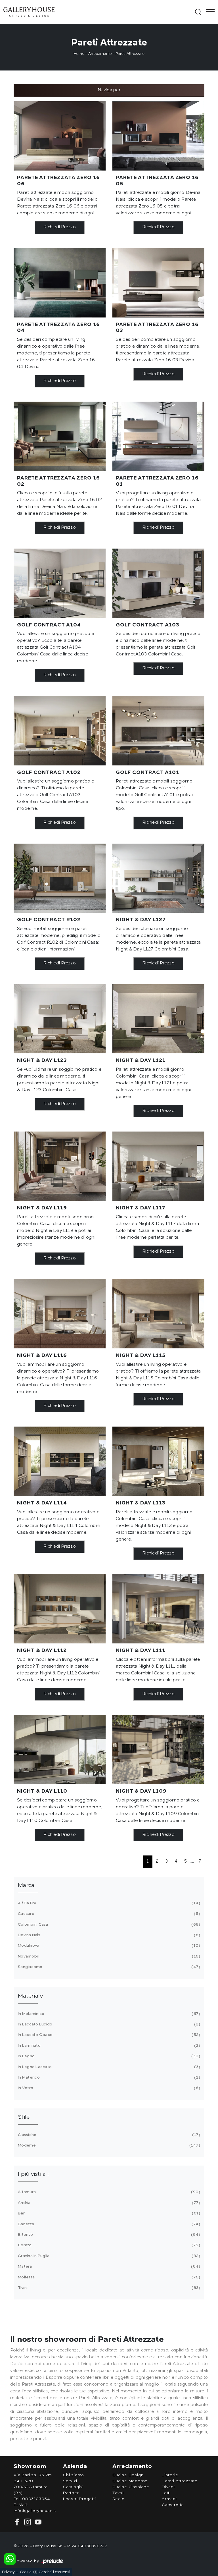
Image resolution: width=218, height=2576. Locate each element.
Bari (108, 2213)
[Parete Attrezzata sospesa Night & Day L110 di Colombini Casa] (60, 1749)
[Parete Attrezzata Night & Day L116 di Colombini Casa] (60, 1314)
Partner (71, 2493)
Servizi (70, 2481)
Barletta (108, 2224)
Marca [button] (26, 1886)
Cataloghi (73, 2487)
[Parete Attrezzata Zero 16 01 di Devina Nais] (158, 436)
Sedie (119, 2499)
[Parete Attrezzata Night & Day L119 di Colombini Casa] (60, 1166)
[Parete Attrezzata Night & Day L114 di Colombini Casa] (60, 1461)
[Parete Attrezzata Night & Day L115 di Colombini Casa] (158, 1314)
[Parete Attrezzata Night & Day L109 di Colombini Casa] (158, 1749)
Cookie (26, 2572)
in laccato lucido (108, 2024)
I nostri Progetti (79, 2499)
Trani (108, 2288)
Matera (108, 2266)
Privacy (8, 2572)
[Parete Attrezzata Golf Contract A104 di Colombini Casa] (60, 583)
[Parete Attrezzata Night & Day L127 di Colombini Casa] (158, 878)
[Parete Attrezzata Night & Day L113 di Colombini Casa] (158, 1461)
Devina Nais (108, 1935)
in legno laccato (108, 2067)
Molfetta (108, 2277)
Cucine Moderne (130, 2481)
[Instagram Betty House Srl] (27, 2522)
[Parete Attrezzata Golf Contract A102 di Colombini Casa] (60, 731)
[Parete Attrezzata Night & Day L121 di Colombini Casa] (158, 1019)
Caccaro (108, 1914)
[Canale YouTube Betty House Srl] (37, 2522)
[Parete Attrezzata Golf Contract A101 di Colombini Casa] (158, 731)
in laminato (108, 2046)
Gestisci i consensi (54, 2572)
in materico (108, 2077)
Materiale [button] (30, 1996)
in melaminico (108, 2014)
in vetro (108, 2088)
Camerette (173, 2505)
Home (79, 54)
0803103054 (36, 2499)
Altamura (108, 2192)
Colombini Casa (108, 1925)
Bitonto (108, 2235)
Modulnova (108, 1946)
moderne (108, 2145)
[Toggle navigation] (209, 12)
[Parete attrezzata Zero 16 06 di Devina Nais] (60, 136)
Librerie (170, 2475)
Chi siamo (74, 2475)
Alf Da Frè (108, 1903)
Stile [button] (24, 2117)
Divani (168, 2487)
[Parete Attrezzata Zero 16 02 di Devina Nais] (60, 436)
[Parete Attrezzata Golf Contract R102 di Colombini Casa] (60, 878)
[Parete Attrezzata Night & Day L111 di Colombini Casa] (158, 1609)
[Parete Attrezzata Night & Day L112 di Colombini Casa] (60, 1609)
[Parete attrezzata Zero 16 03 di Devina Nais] (158, 283)
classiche (108, 2135)
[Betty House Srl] (98, 12)
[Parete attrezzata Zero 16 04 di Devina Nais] (60, 283)
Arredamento (100, 54)
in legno (108, 2056)
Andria (108, 2203)
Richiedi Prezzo (60, 227)
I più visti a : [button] (33, 2174)
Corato (108, 2245)
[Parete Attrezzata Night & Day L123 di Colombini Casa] (60, 1019)
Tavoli (119, 2493)
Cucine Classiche (131, 2487)
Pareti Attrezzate (130, 54)
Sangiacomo (108, 1967)
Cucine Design (128, 2475)
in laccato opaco (108, 2035)
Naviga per (109, 90)
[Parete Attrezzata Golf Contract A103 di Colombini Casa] (158, 583)
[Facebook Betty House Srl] (18, 2522)
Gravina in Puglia (108, 2256)
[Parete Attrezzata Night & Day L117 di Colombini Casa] (158, 1166)
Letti (166, 2493)
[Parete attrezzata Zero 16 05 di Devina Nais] (158, 136)
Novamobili (108, 1956)
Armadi (169, 2499)
